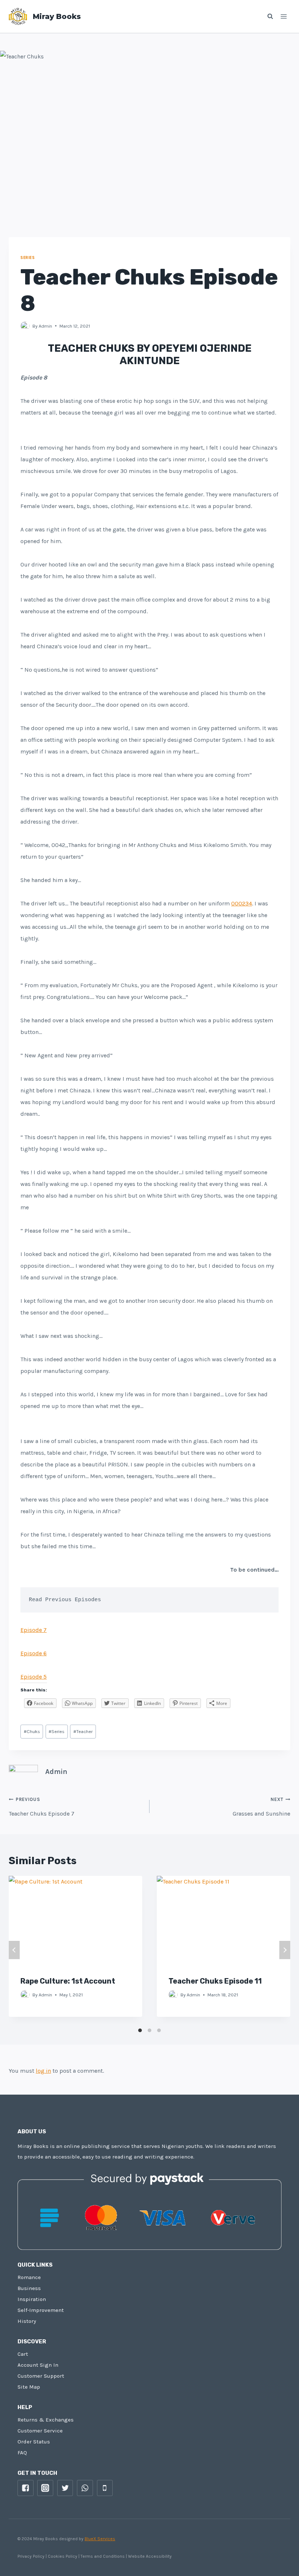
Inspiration (32, 2299)
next (285, 1950)
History (27, 2321)
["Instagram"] (45, 2488)
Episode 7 (34, 1630)
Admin (45, 326)
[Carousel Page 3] (159, 2030)
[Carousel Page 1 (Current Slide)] (140, 2030)
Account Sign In (38, 2365)
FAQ (22, 2453)
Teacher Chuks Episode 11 (215, 1981)
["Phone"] (105, 2488)
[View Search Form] (267, 16)
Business (29, 2288)
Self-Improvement (41, 2310)
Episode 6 (34, 1653)
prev (14, 1950)
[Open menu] (284, 16)
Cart (23, 2354)
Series (28, 258)
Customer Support (41, 2376)
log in (43, 2071)
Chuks (32, 1731)
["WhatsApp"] (85, 2488)
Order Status (34, 2442)
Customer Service (40, 2431)
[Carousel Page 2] (149, 2030)
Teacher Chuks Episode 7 (42, 1807)
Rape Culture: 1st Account (68, 1981)
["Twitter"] (65, 2488)
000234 (242, 903)
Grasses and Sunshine (261, 1807)
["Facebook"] (26, 2488)
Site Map (29, 2387)
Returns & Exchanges (46, 2420)
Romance (29, 2277)
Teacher (83, 1731)
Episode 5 (34, 1677)
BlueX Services (100, 2539)
